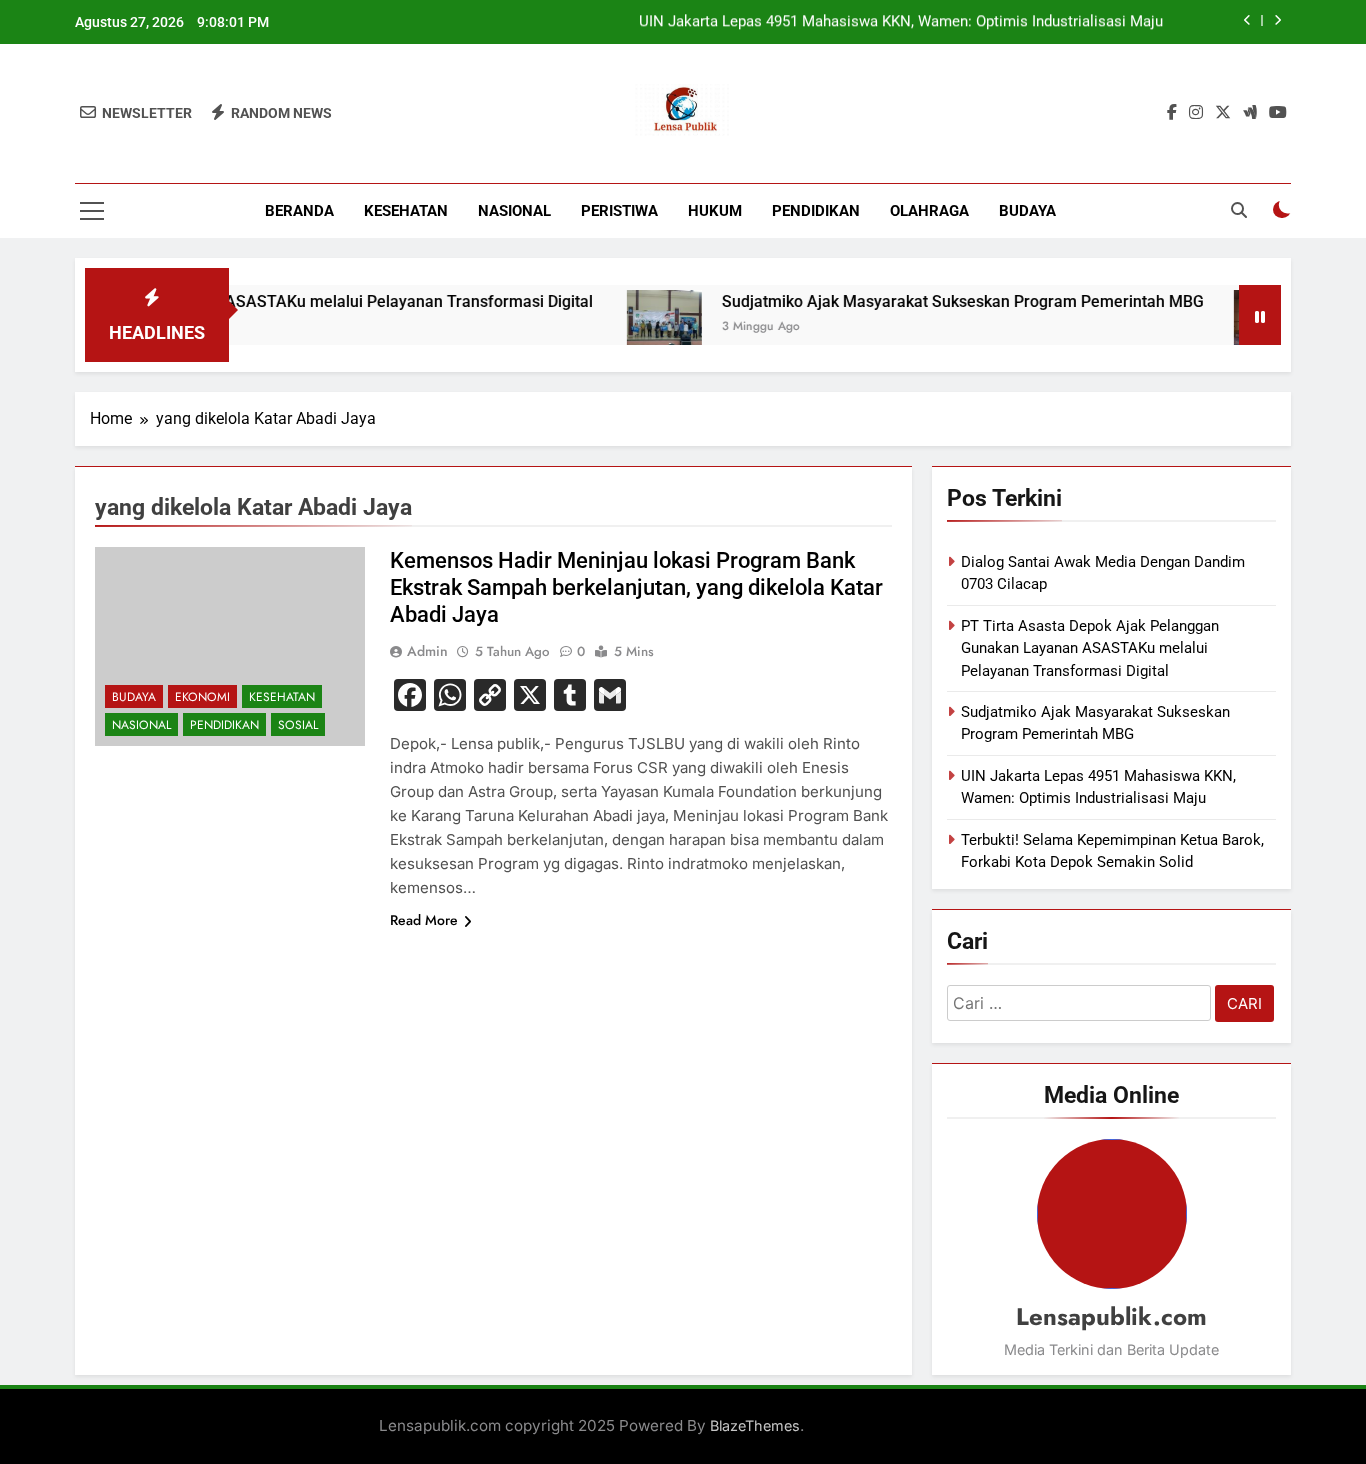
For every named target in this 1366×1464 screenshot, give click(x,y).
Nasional (514, 211)
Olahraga (929, 211)
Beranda (299, 211)
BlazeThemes (755, 1425)
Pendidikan (816, 211)
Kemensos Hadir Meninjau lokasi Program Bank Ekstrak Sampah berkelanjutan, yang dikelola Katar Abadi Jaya (636, 587)
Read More (424, 920)
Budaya (1027, 211)
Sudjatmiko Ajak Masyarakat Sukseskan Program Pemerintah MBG (931, 301)
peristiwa (619, 211)
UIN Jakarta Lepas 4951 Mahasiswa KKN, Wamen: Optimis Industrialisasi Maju (901, 22)
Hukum (715, 211)
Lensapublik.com (1111, 1316)
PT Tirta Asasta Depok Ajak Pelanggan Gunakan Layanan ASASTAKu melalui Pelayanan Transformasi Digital (1090, 648)
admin (427, 651)
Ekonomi (202, 697)
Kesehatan (406, 211)
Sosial (298, 725)
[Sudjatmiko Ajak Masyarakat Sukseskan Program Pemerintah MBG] (632, 327)
